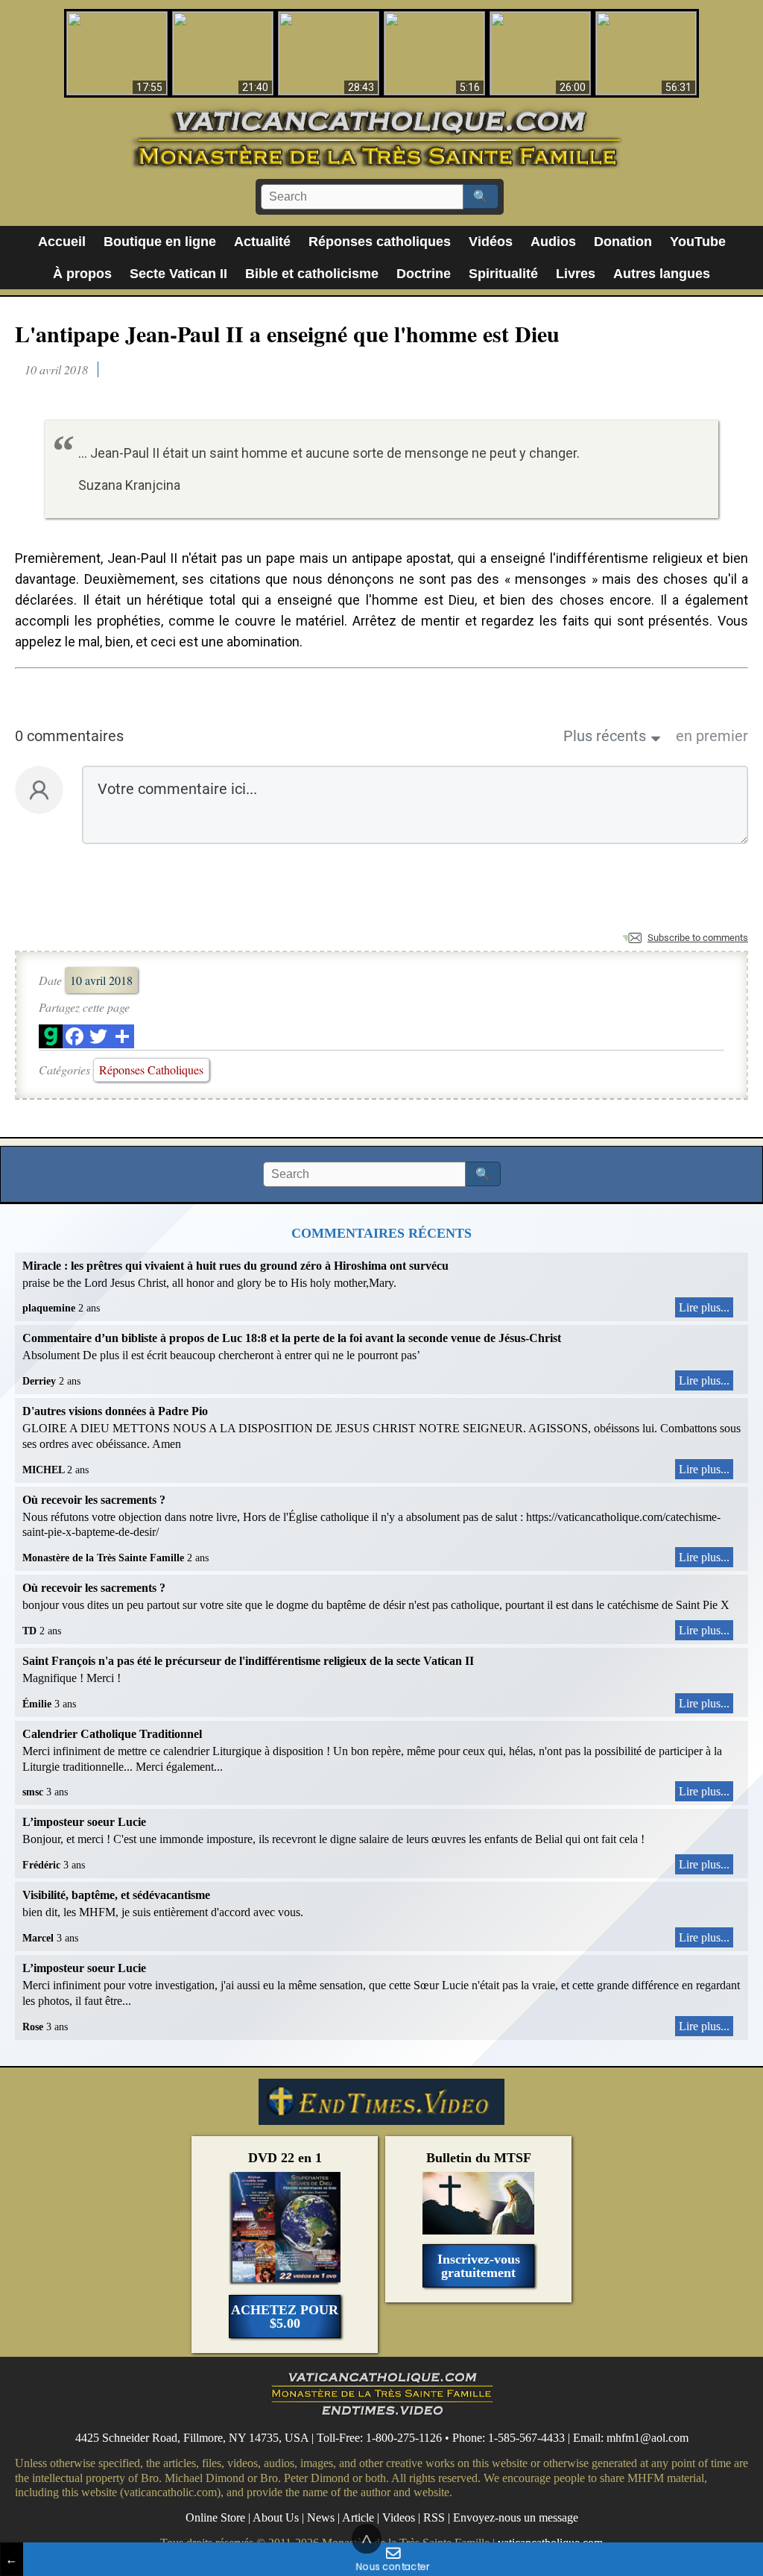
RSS (434, 2517)
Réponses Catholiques (151, 1070)
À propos (82, 274)
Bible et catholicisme (312, 274)
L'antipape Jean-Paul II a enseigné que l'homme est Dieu (287, 333)
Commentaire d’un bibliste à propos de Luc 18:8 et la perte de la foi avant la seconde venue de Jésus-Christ (292, 1338)
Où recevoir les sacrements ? (94, 1500)
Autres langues (662, 274)
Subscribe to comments (698, 938)
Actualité (262, 242)
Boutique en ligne (160, 242)
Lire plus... (704, 1307)
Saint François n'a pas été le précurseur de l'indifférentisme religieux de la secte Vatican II (248, 1661)
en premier (712, 736)
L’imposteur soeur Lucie (84, 1822)
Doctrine (424, 274)
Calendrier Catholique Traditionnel (112, 1734)
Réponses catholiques (380, 242)
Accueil (62, 242)
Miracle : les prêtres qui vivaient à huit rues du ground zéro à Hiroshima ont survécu (235, 1266)
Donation (623, 242)
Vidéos (491, 242)
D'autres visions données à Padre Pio (115, 1411)
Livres (576, 274)
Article (358, 2517)
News (321, 2517)
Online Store (215, 2517)
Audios (553, 242)
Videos (399, 2517)
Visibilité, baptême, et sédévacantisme (116, 1895)
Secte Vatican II (178, 274)
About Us (276, 2517)
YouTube (698, 242)
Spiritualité (503, 274)
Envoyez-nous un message (516, 2517)
